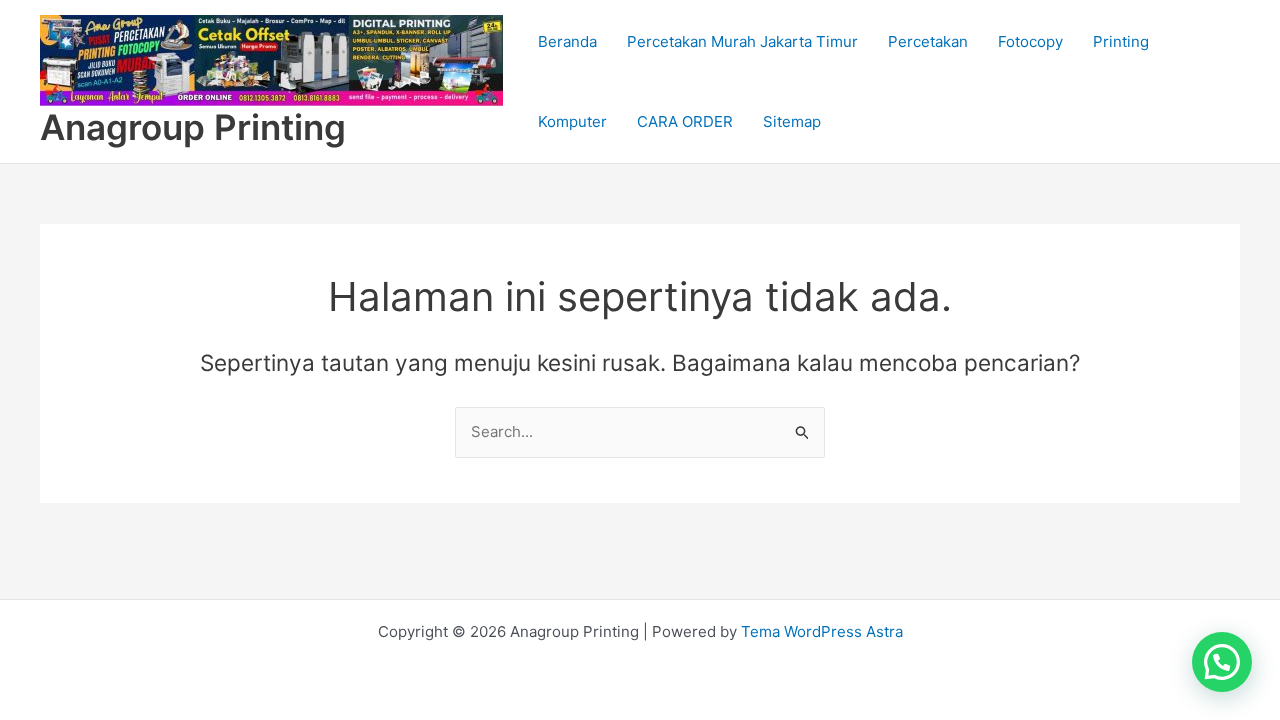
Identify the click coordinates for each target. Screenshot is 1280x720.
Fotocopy (1030, 41)
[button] (1222, 662)
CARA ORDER (685, 121)
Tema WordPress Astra (822, 631)
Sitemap (792, 121)
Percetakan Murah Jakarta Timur (742, 41)
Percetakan (928, 41)
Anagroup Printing (193, 127)
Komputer (572, 121)
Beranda (567, 41)
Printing (1121, 41)
